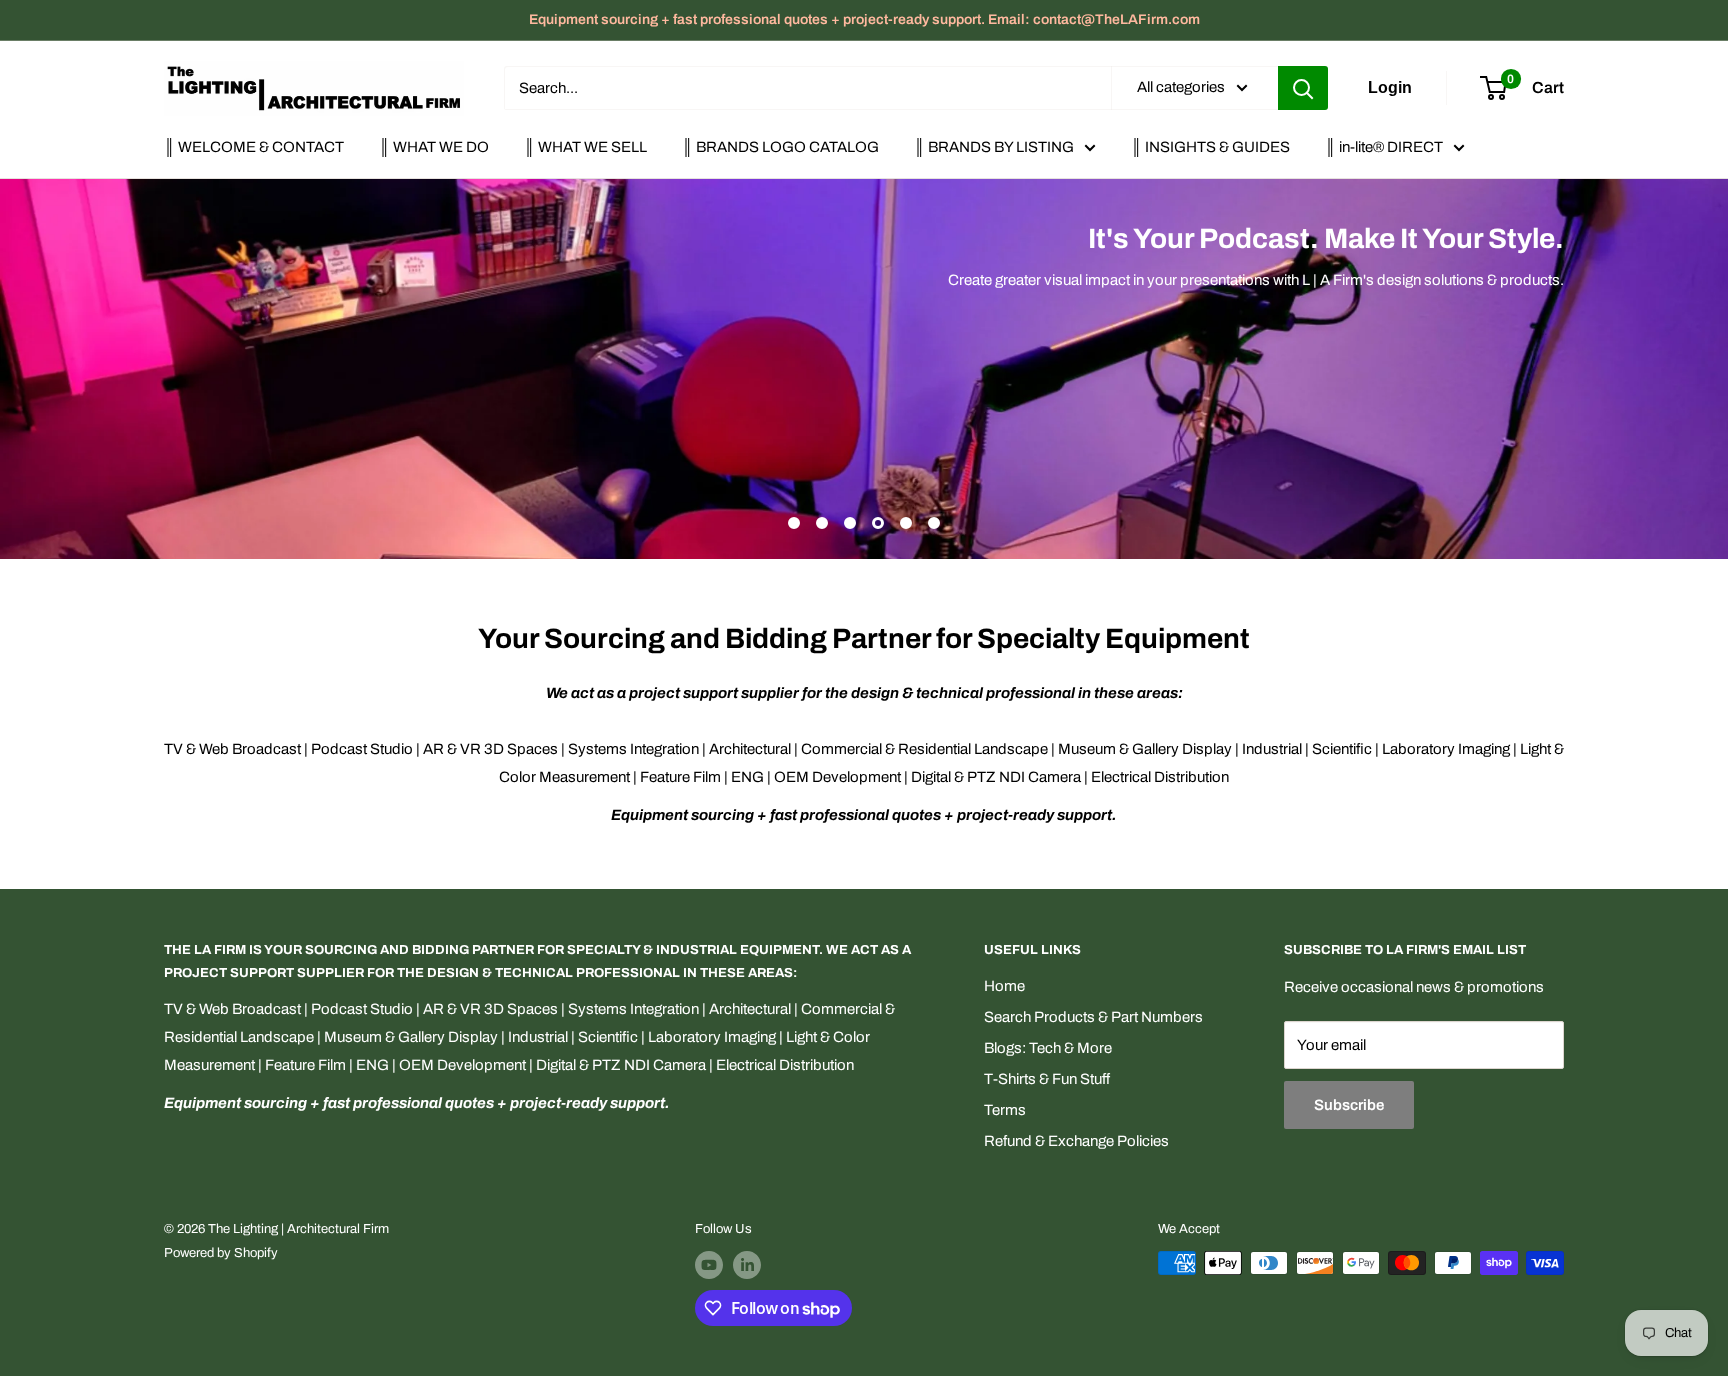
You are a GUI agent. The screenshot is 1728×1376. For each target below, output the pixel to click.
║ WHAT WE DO (434, 147)
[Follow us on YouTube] (709, 1265)
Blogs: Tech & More (1048, 1048)
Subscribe (1349, 1105)
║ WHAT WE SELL (585, 147)
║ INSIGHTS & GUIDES (1210, 147)
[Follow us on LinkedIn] (747, 1265)
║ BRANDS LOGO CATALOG (780, 147)
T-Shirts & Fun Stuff (1047, 1079)
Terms (1005, 1110)
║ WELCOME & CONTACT (254, 147)
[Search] (1303, 88)
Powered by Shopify (221, 1253)
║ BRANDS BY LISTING (994, 147)
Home (1004, 986)
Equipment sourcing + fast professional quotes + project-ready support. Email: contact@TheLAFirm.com (864, 19)
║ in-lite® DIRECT (1384, 147)
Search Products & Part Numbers (1093, 1017)
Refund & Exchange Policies (1076, 1141)
